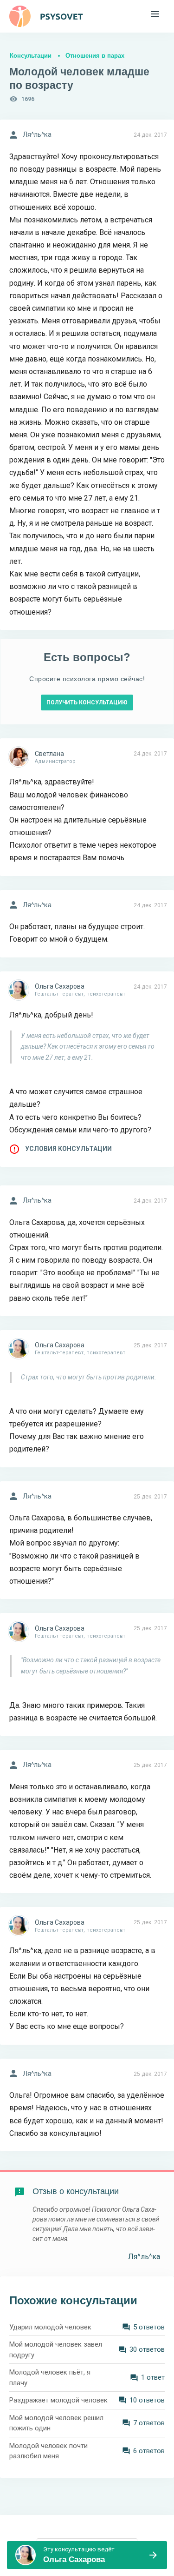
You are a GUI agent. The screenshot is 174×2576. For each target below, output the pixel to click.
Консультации (31, 56)
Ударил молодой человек (50, 2327)
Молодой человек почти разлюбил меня (48, 2451)
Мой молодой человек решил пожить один (56, 2423)
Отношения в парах (95, 56)
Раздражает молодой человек (58, 2400)
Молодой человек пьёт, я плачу (50, 2378)
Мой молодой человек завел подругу (56, 2350)
